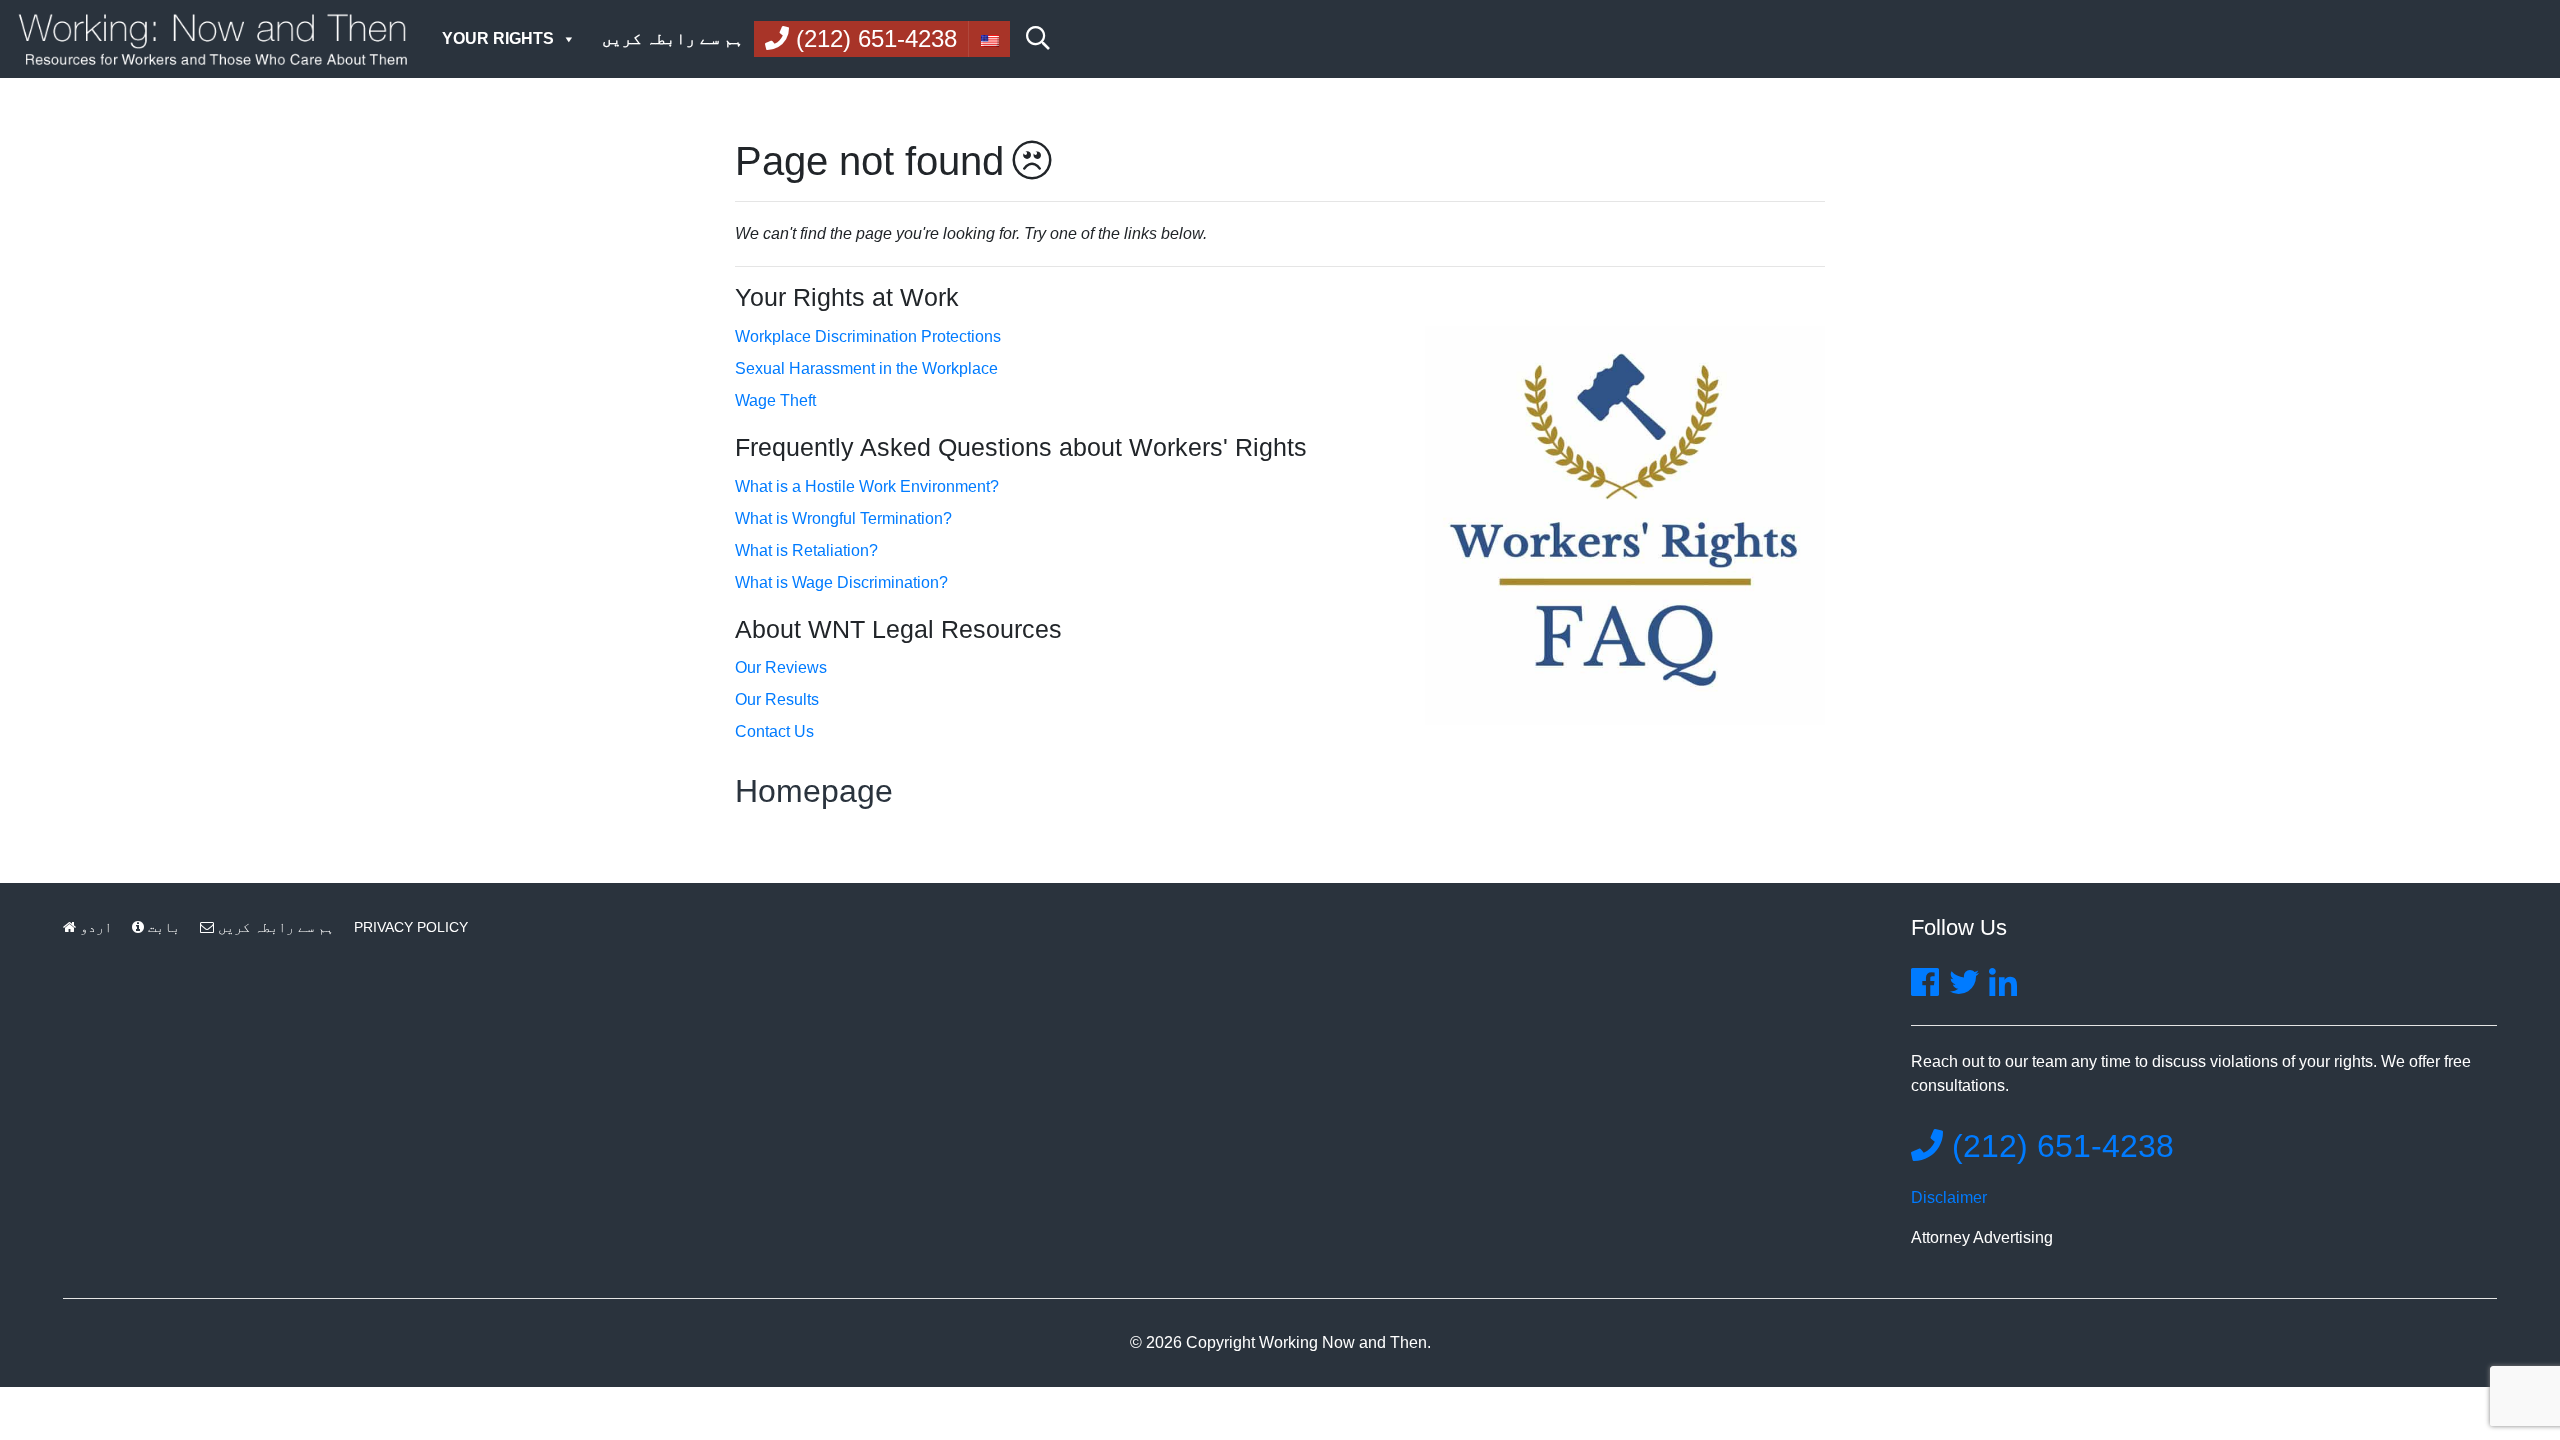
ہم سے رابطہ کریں (673, 38)
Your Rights (498, 38)
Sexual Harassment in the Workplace (866, 368)
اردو (94, 927)
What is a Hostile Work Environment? (867, 486)
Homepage (814, 791)
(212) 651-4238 (2058, 1146)
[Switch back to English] (989, 39)
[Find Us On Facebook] (1925, 988)
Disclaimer (1949, 1197)
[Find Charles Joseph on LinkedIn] (2003, 988)
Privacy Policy (411, 927)
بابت (162, 927)
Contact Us (774, 731)
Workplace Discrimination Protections (868, 336)
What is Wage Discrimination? (841, 582)
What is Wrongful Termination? (843, 518)
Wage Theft (775, 400)
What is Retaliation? (806, 550)
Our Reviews (781, 667)
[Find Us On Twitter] (1964, 988)
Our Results (777, 699)
